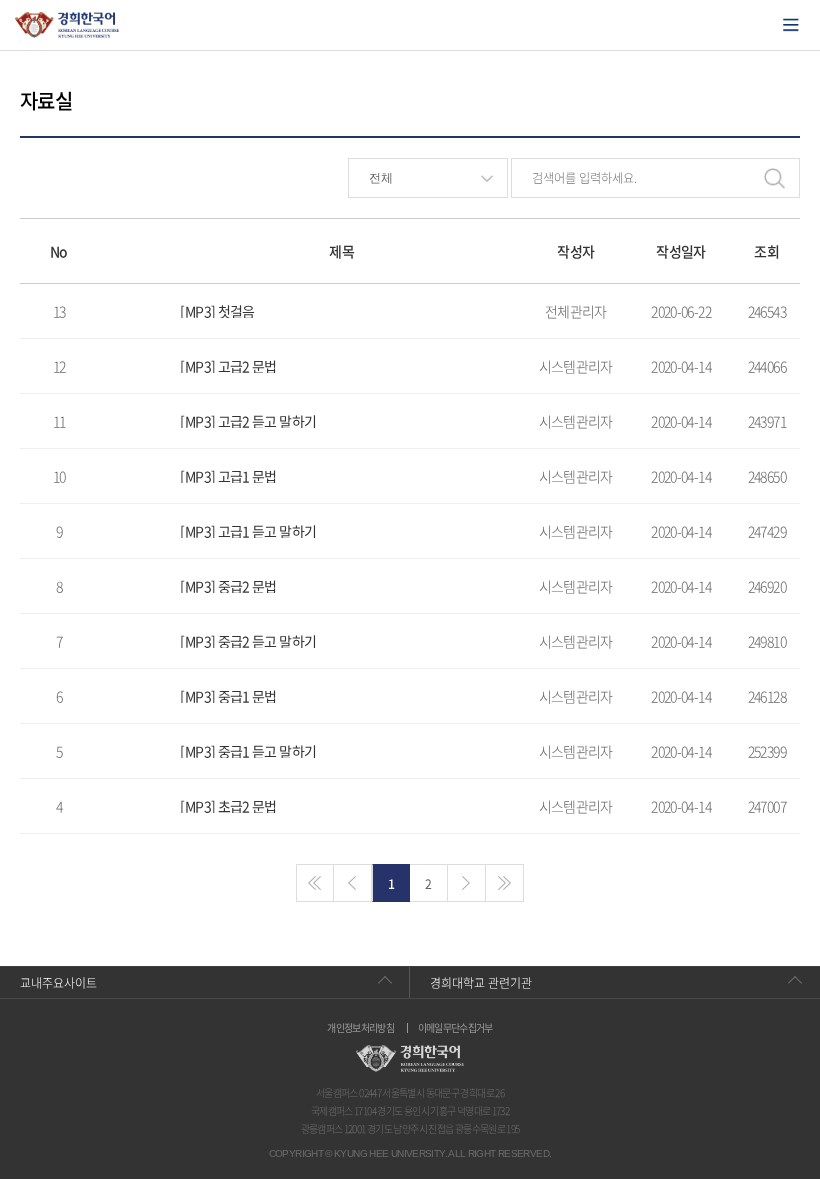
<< (315, 883)
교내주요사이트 (58, 983)
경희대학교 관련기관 (481, 983)
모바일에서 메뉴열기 (791, 25)
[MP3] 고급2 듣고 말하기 (248, 421)
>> (505, 883)
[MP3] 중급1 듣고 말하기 (248, 751)
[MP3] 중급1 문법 (228, 696)
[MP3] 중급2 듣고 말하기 (248, 641)
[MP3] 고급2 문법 (228, 366)
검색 (774, 178)
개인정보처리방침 (360, 1028)
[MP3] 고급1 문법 (228, 476)
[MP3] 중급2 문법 (228, 586)
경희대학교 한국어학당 (67, 25)
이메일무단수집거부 (455, 1028)
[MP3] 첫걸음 (217, 311)
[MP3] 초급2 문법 (228, 806)
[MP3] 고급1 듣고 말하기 (248, 531)
